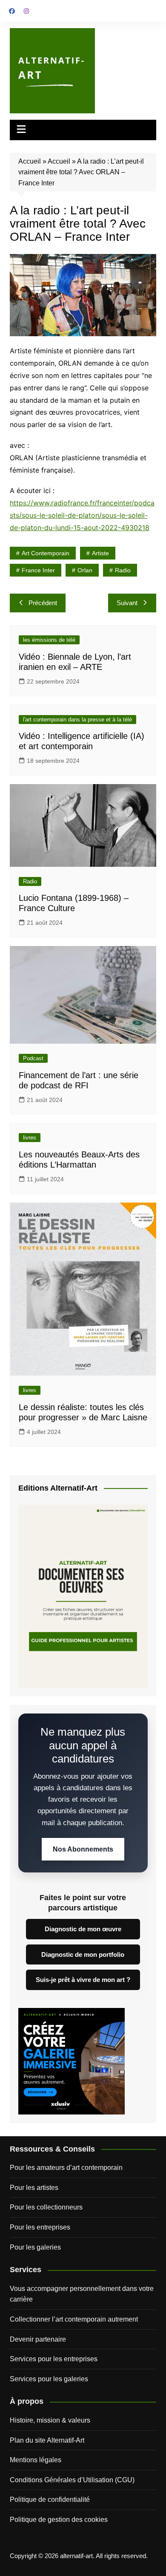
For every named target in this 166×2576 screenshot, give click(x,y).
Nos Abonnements (83, 1849)
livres (30, 1138)
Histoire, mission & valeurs (50, 2420)
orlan (85, 570)
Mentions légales (36, 2460)
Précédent (43, 603)
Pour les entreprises (40, 2227)
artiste (100, 553)
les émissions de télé (49, 640)
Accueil (30, 161)
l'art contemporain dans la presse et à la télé (77, 720)
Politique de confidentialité (50, 2500)
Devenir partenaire (38, 2339)
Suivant (127, 603)
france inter (38, 570)
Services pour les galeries (49, 2379)
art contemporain (46, 553)
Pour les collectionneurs (46, 2207)
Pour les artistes (34, 2188)
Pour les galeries (35, 2247)
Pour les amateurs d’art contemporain (66, 2168)
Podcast (33, 1058)
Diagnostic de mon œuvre (83, 1929)
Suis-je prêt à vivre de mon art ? (83, 1980)
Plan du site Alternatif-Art (47, 2440)
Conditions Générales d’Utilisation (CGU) (72, 2480)
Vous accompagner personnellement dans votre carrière (82, 2294)
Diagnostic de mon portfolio (83, 1954)
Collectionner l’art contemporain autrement (74, 2319)
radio (123, 570)
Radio (30, 881)
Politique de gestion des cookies (59, 2520)
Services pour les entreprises (54, 2359)
